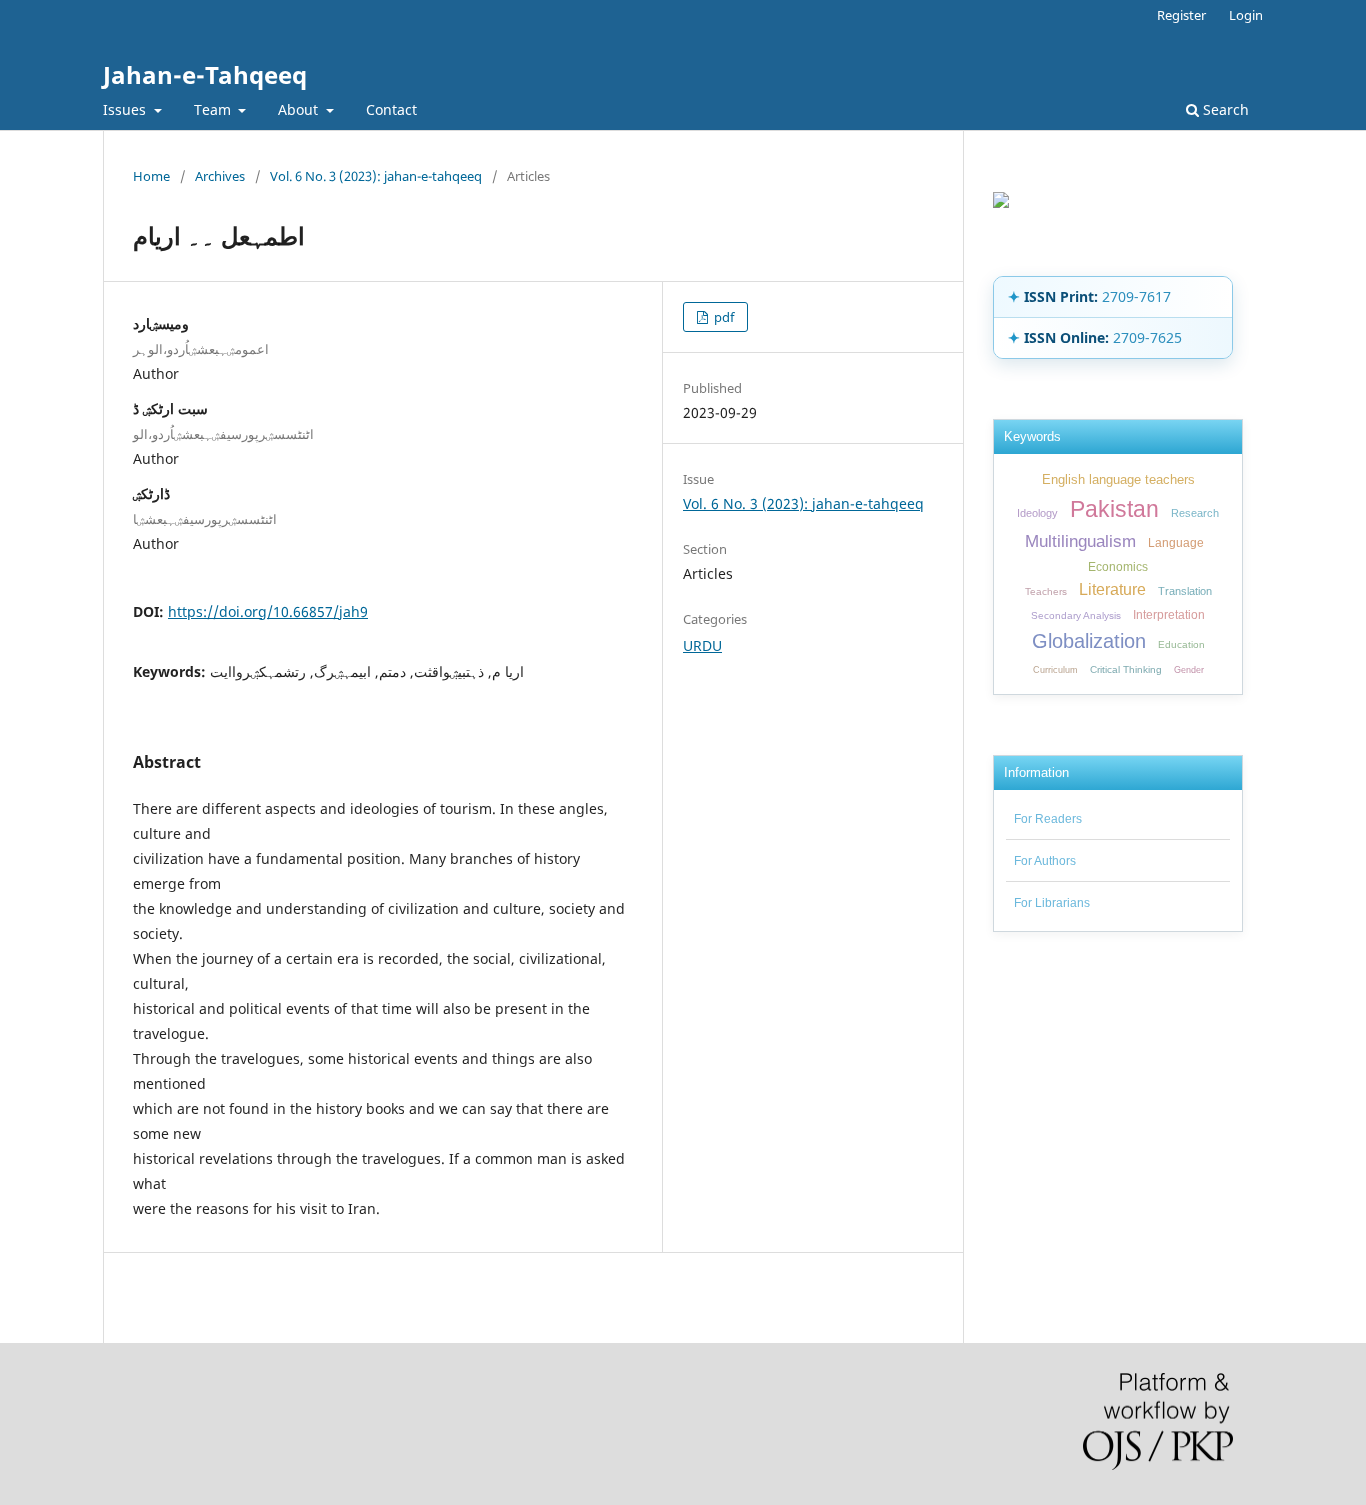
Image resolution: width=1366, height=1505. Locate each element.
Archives (220, 176)
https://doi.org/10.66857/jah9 (268, 611)
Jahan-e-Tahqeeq (205, 74)
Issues (126, 109)
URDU (702, 645)
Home (151, 176)
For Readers (1048, 819)
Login (1246, 15)
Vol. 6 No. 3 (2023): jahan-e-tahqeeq (376, 176)
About (300, 109)
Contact (391, 109)
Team (214, 109)
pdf (722, 317)
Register (1181, 15)
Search (1224, 109)
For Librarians (1052, 903)
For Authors (1045, 861)
